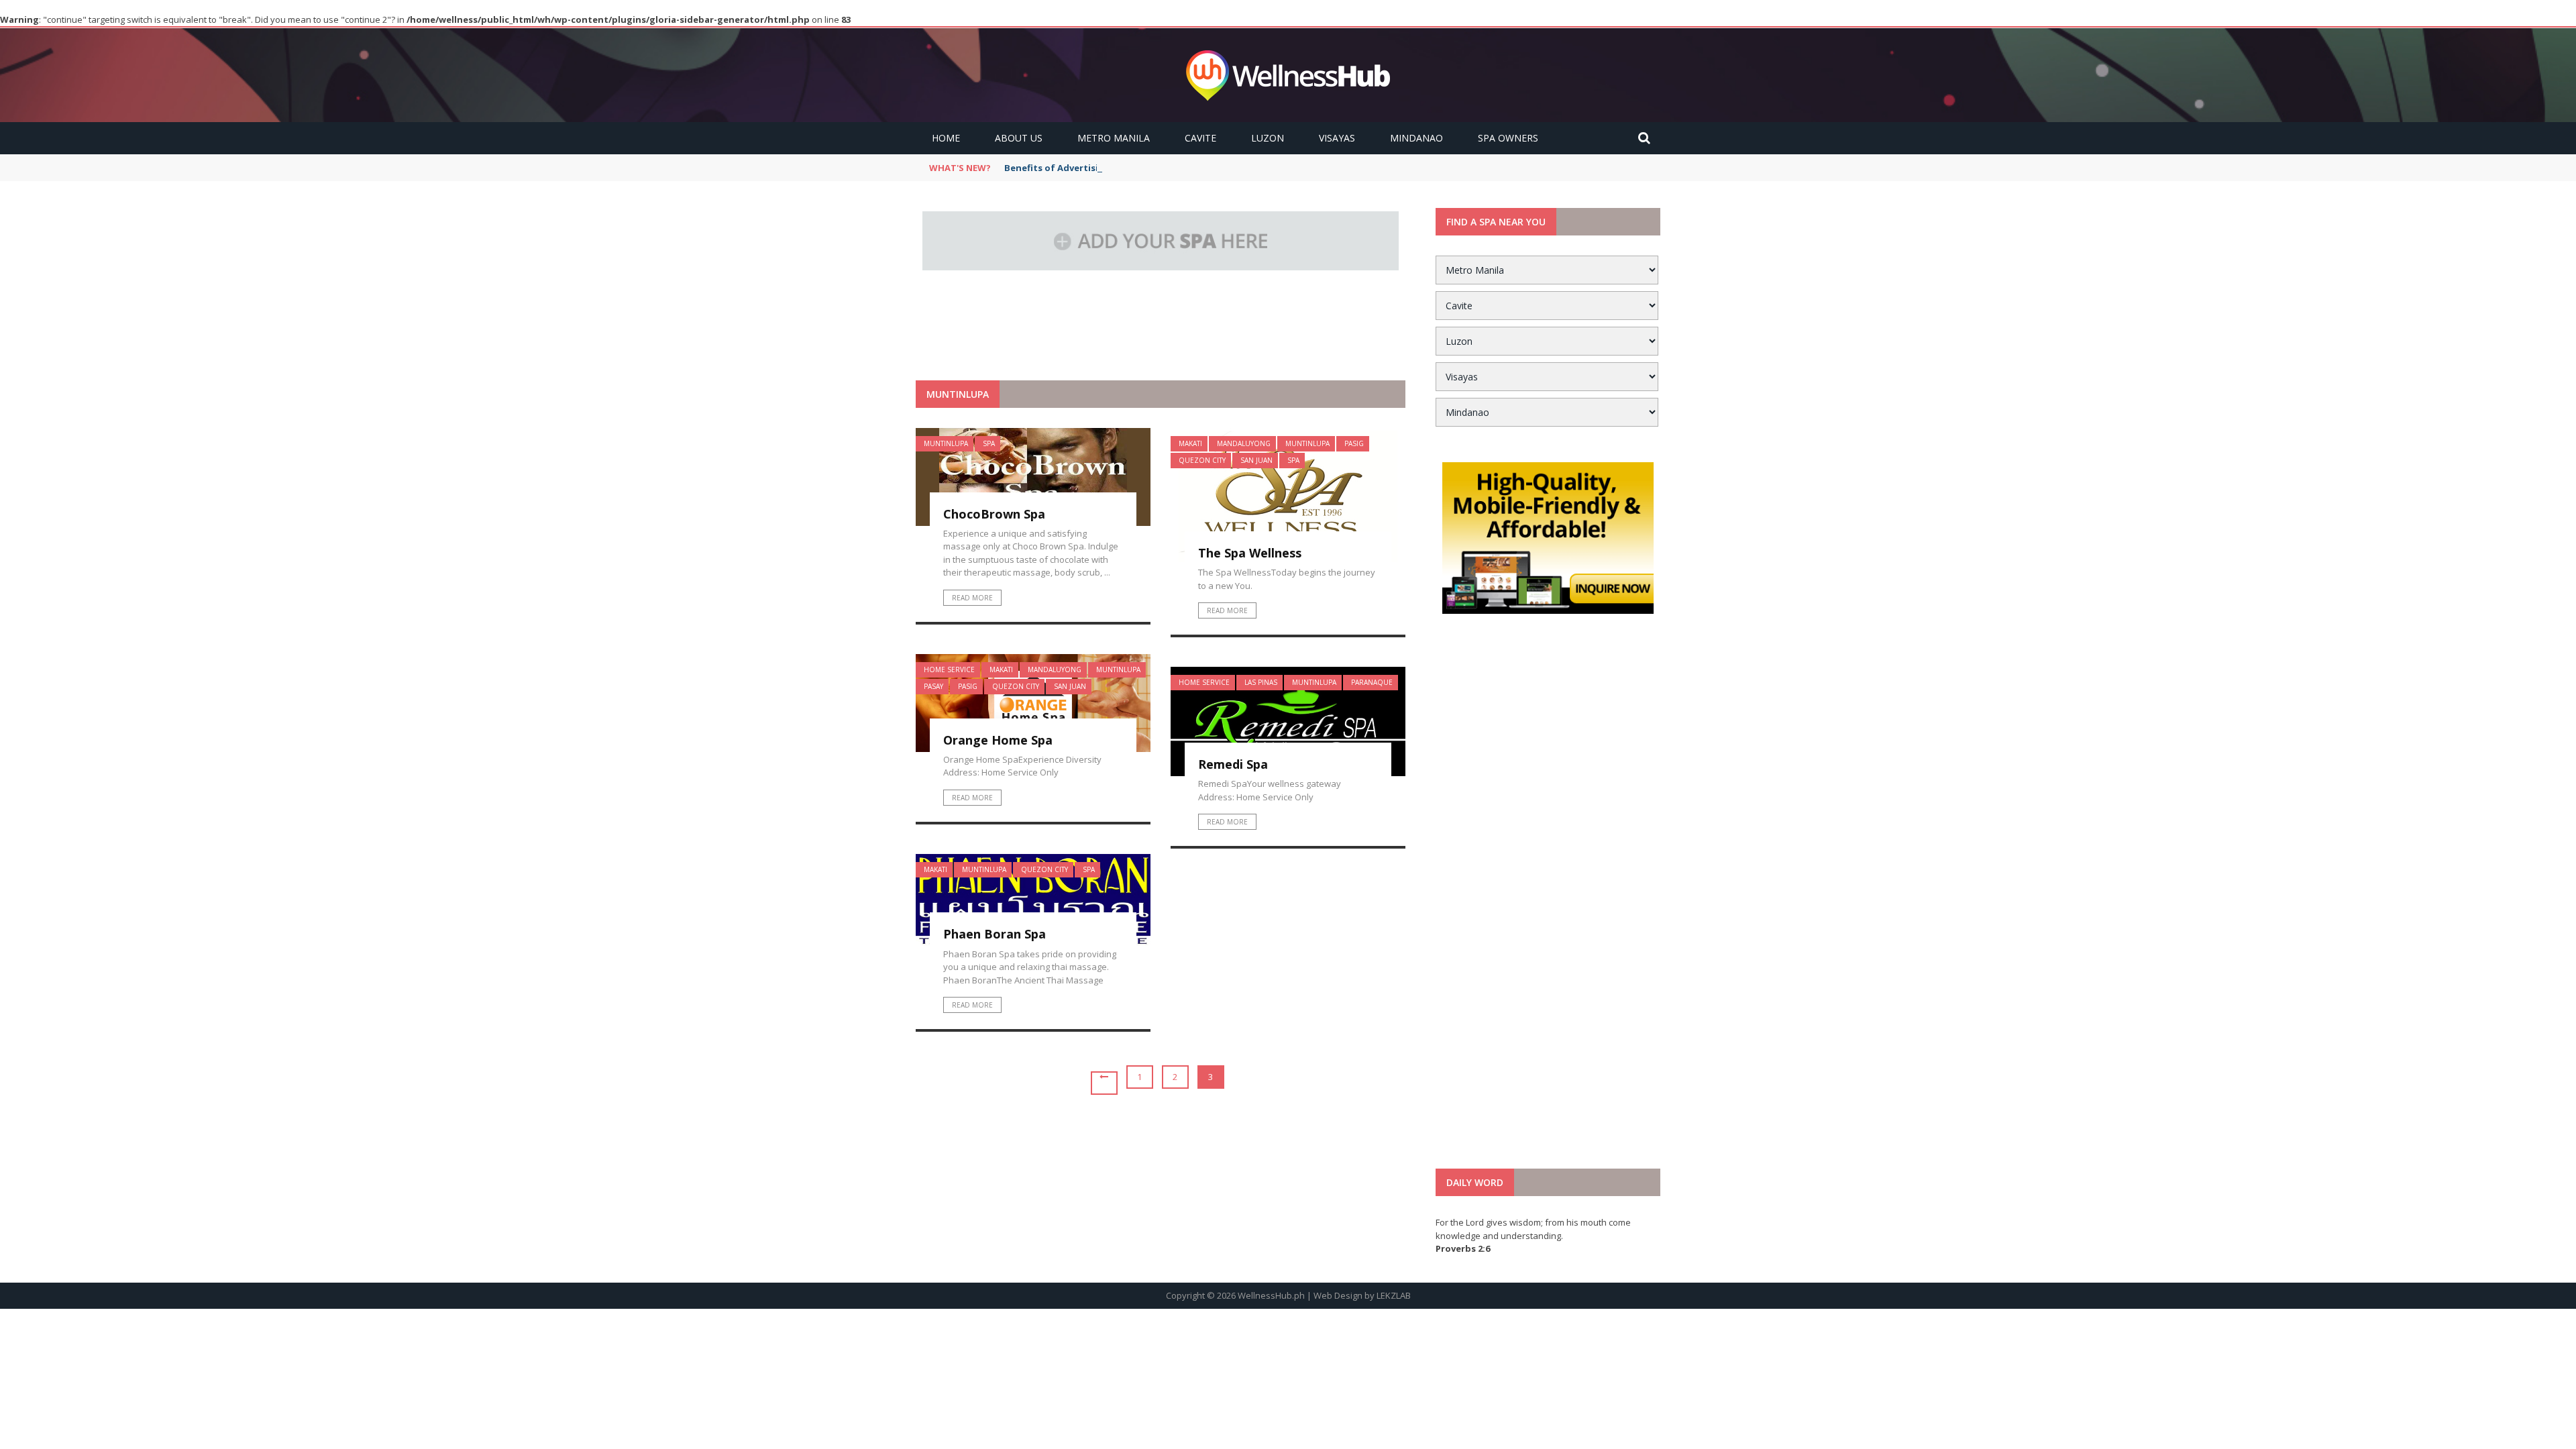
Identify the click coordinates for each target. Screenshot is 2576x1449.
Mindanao (1416, 138)
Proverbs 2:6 (1463, 1248)
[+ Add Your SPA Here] (1161, 239)
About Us (1019, 138)
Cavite (1200, 138)
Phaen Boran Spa (995, 934)
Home (946, 138)
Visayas (1337, 138)
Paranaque (1372, 682)
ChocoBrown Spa (994, 514)
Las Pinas (1261, 682)
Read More (972, 598)
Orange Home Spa (998, 740)
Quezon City (1202, 460)
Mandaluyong (1244, 443)
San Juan (1256, 460)
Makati (1190, 443)
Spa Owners (1508, 138)
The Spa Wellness (1250, 553)
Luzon (1268, 138)
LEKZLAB (1394, 1295)
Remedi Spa (1233, 764)
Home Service (949, 669)
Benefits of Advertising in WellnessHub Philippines (1119, 168)
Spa (989, 443)
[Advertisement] (1161, 347)
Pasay (933, 686)
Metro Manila (1114, 138)
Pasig (1354, 443)
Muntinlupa (946, 443)
